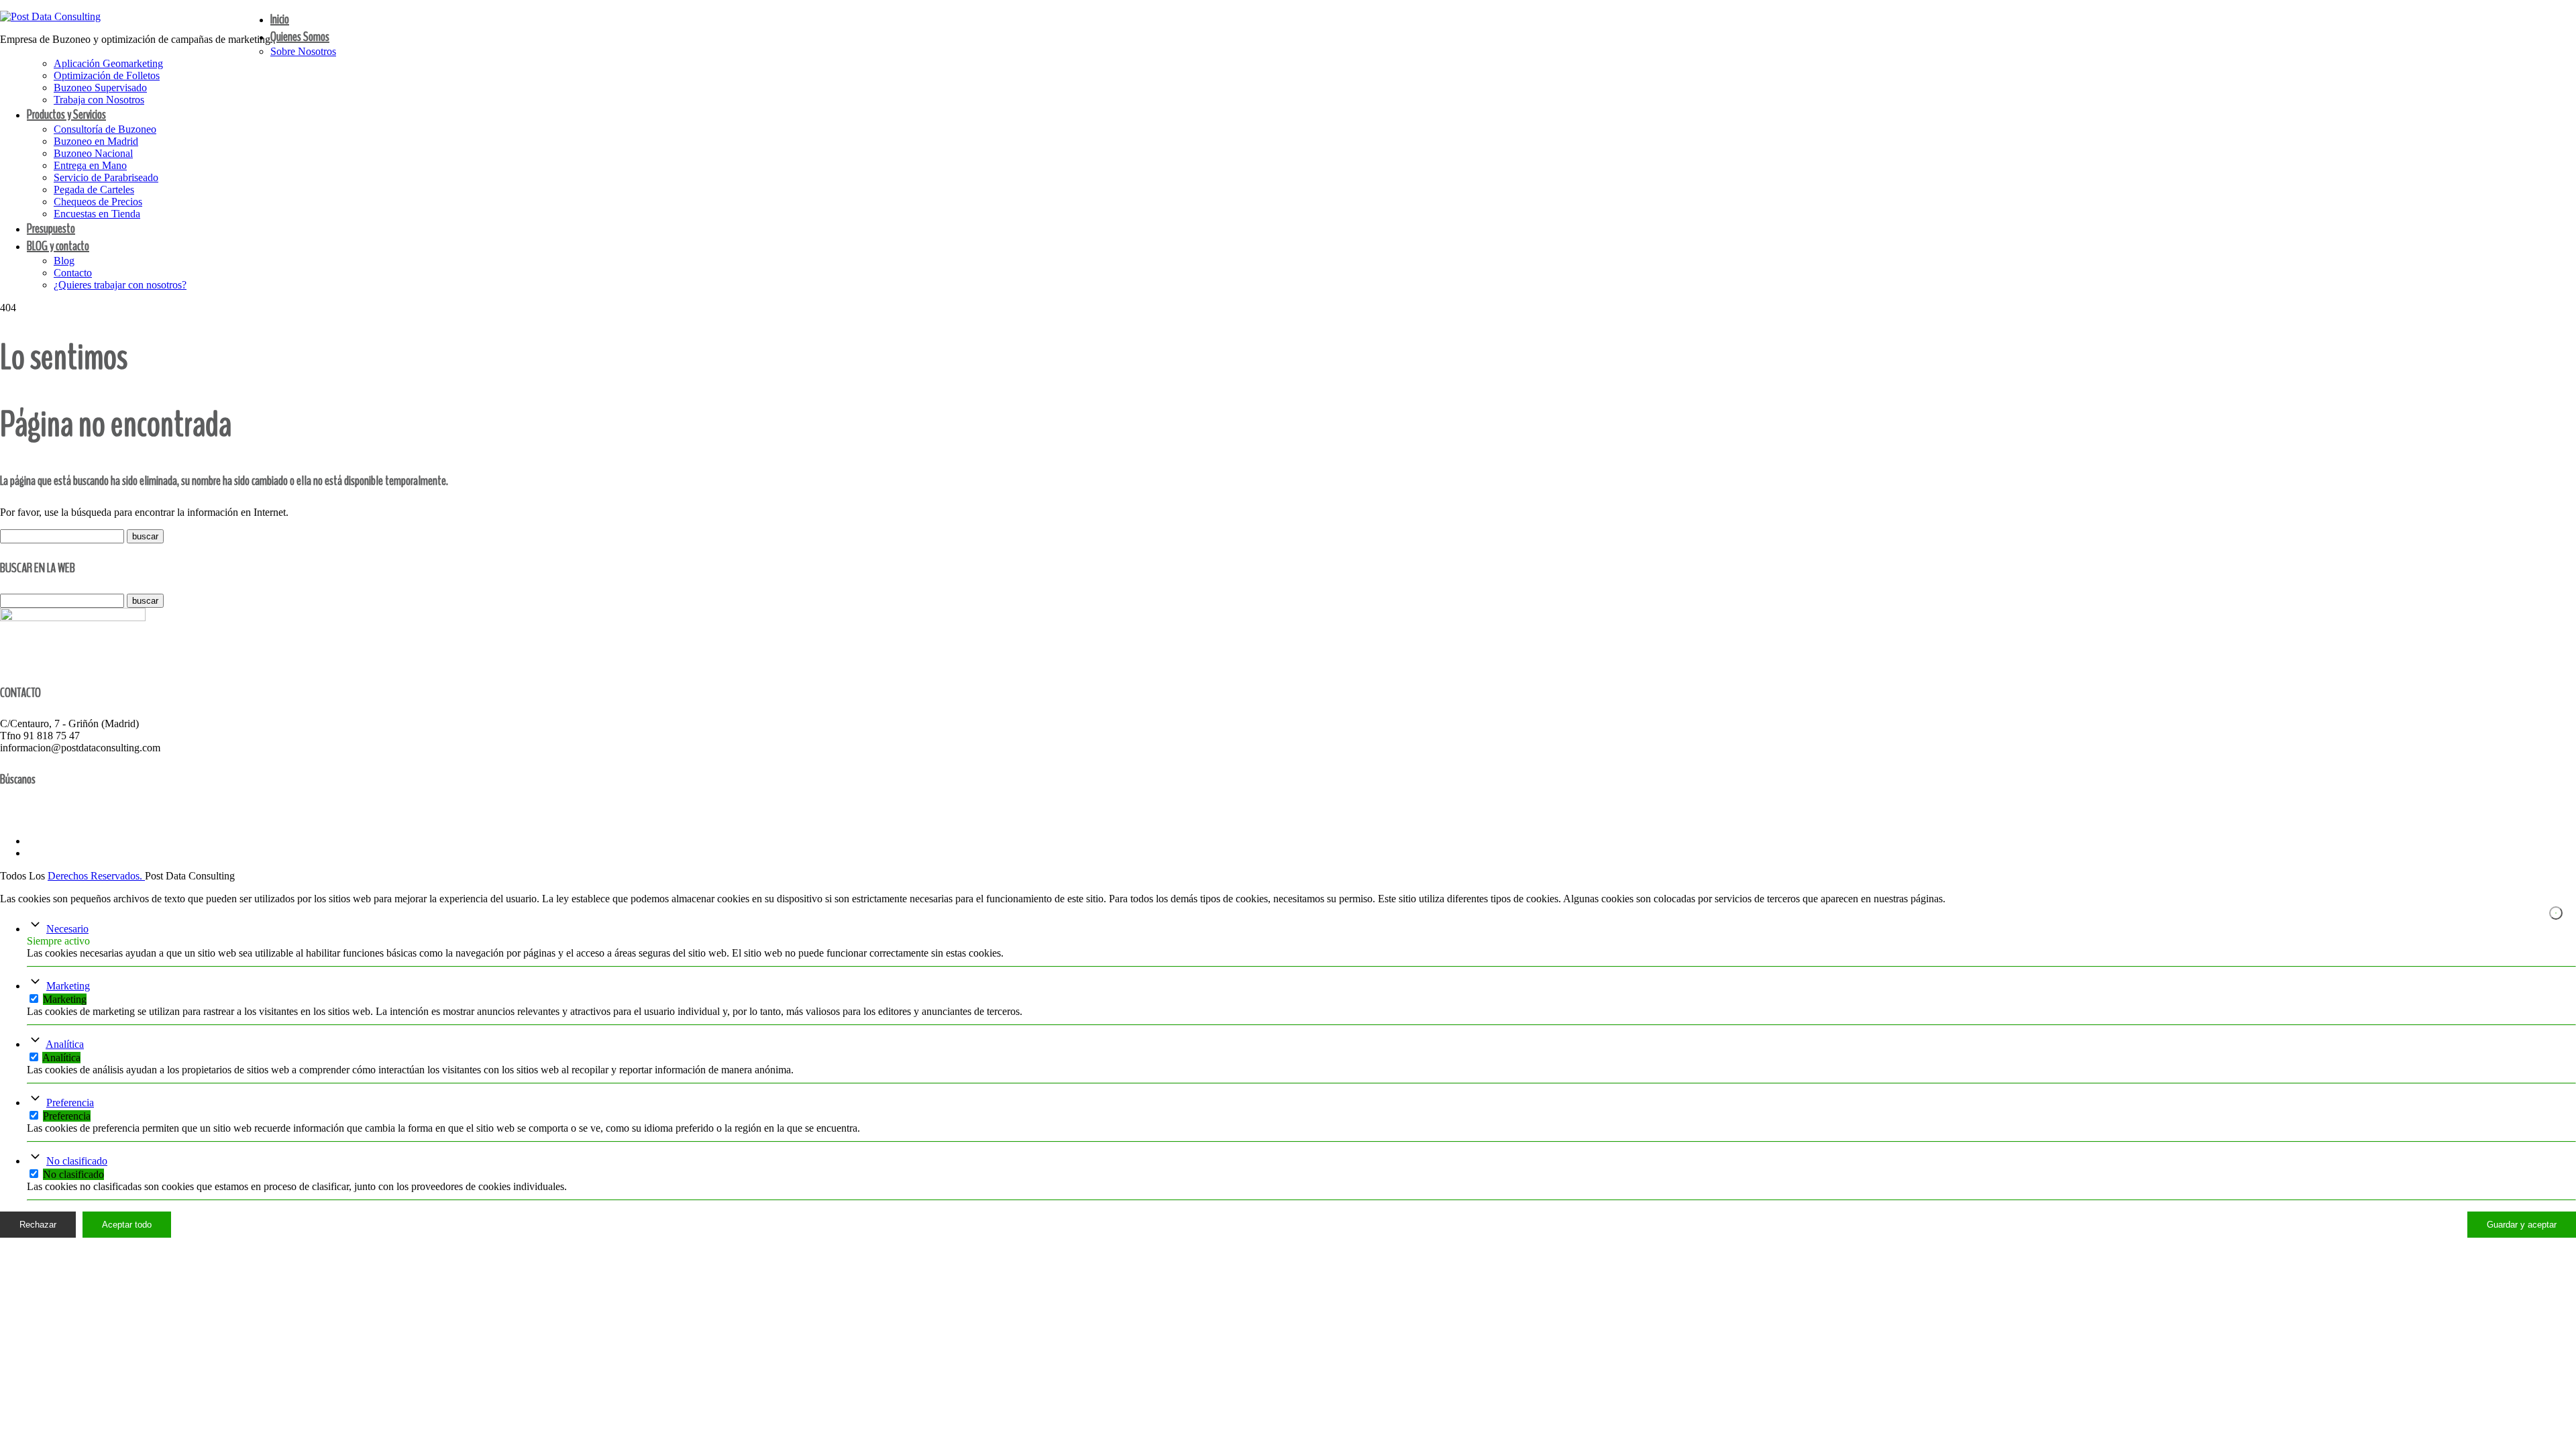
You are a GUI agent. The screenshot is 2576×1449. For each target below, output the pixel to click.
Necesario (67, 929)
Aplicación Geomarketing (108, 63)
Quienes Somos (300, 37)
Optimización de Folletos (107, 75)
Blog (64, 261)
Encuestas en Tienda (97, 214)
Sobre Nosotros (303, 51)
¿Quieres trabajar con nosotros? (120, 285)
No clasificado (77, 1161)
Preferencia (70, 1103)
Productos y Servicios (66, 114)
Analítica (65, 1044)
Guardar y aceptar (2522, 1225)
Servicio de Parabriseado (106, 177)
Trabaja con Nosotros (99, 100)
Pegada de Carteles (94, 190)
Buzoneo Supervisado (100, 88)
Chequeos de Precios (98, 202)
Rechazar (38, 1225)
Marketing (68, 986)
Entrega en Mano (90, 165)
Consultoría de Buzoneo (105, 129)
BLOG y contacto (58, 246)
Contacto (73, 273)
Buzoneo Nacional (93, 153)
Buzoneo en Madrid (96, 141)
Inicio (280, 19)
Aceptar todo (127, 1225)
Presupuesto (51, 228)
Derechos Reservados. (96, 876)
